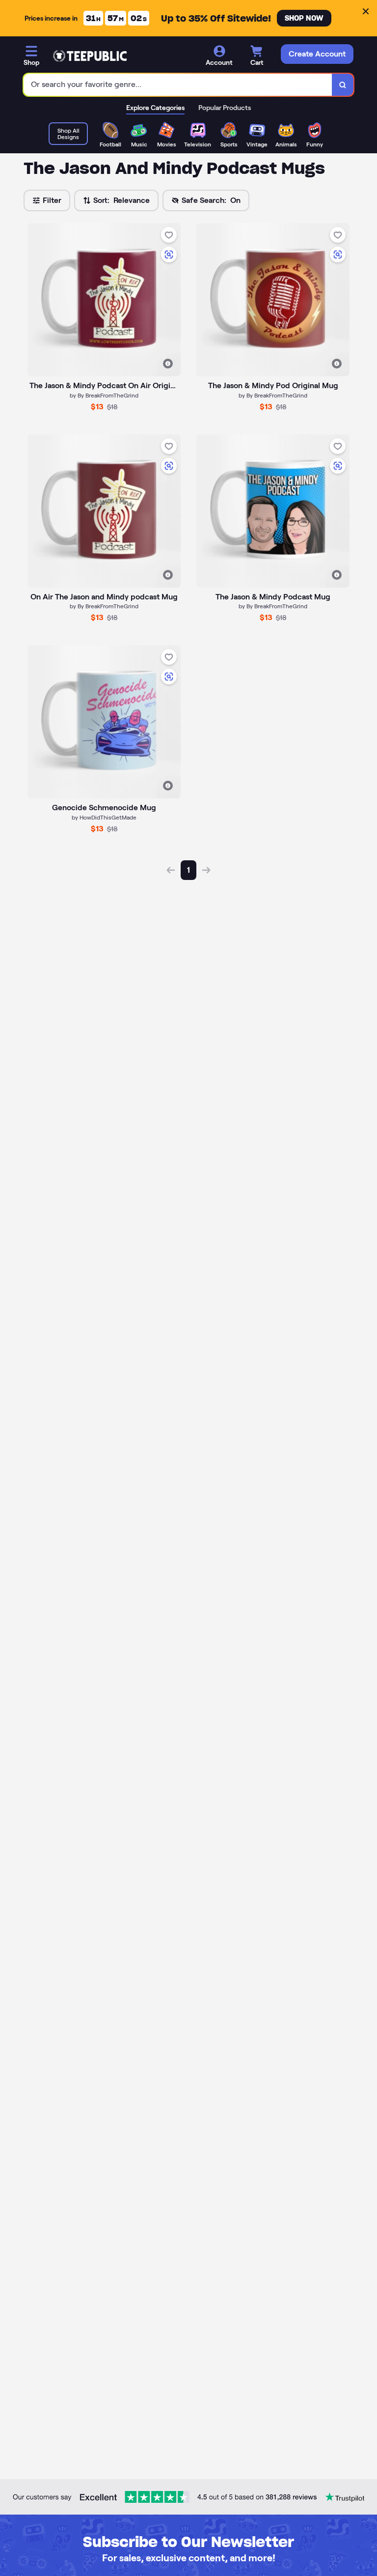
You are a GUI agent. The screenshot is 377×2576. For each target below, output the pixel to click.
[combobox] (178, 85)
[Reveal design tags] (168, 364)
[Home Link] (90, 56)
